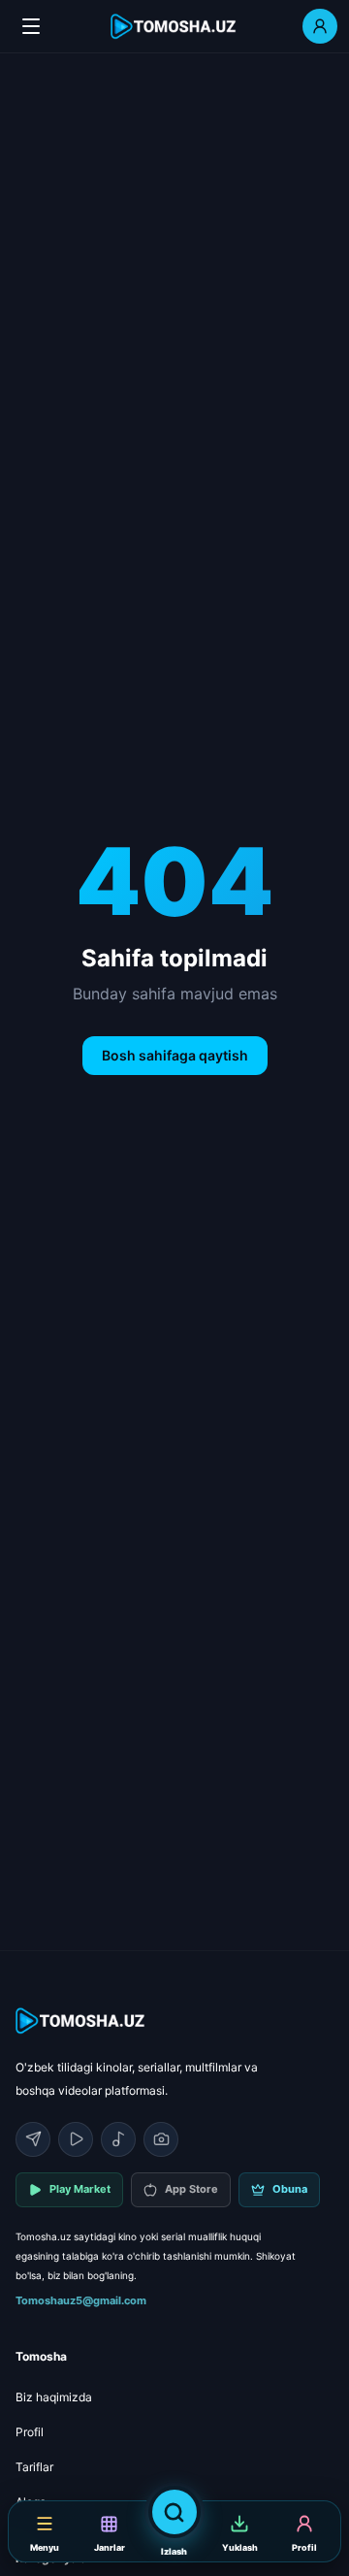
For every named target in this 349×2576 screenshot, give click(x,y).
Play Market (80, 2189)
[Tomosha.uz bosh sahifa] (174, 27)
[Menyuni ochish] (31, 26)
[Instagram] (161, 2139)
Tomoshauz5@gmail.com (81, 2300)
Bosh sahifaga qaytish (175, 1055)
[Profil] (320, 26)
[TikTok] (118, 2139)
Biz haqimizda (54, 2397)
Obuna (290, 2189)
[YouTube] (76, 2139)
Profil (30, 2432)
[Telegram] (33, 2139)
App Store (191, 2189)
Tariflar (34, 2467)
